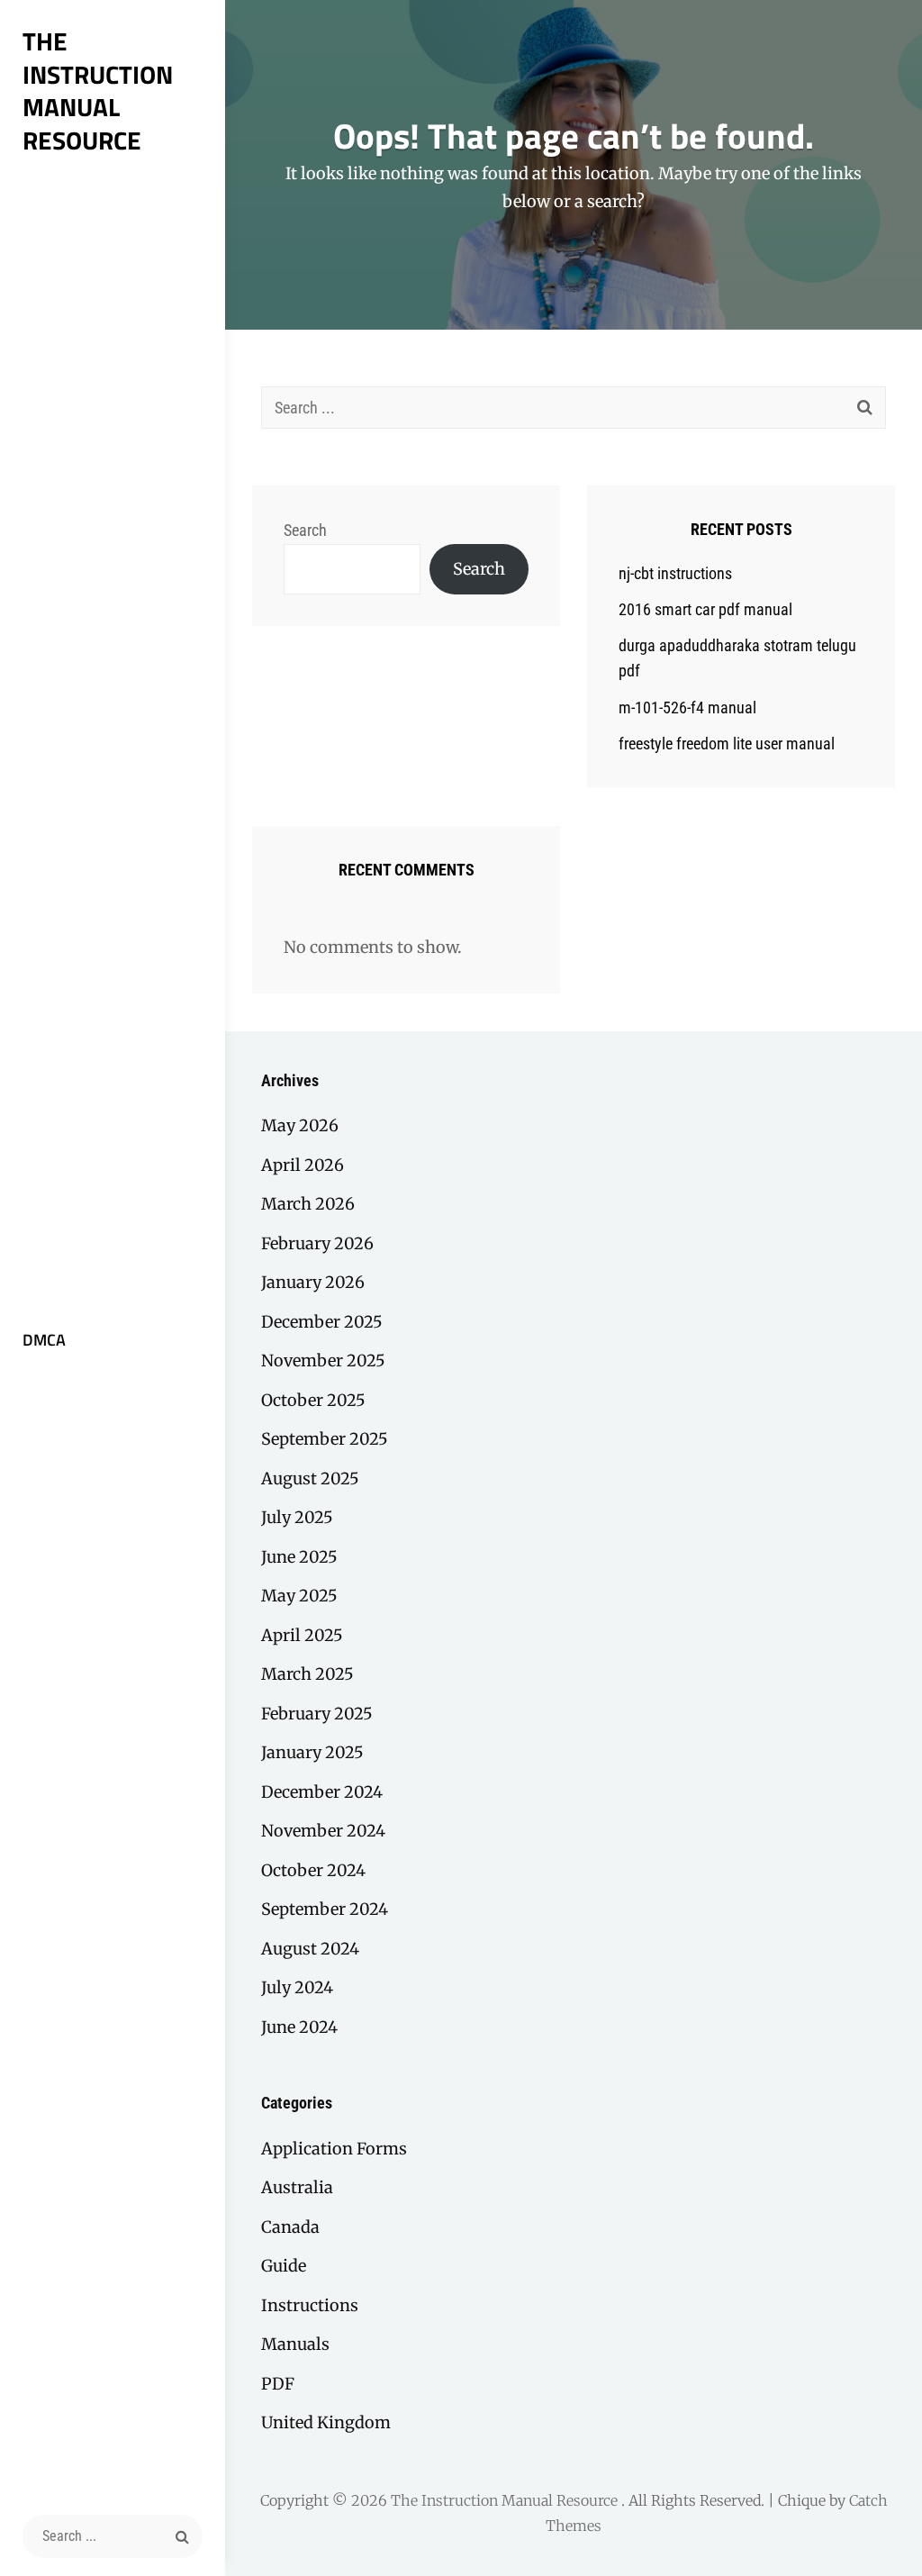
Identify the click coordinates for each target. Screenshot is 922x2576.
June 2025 (299, 1557)
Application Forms (334, 2149)
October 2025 (313, 1400)
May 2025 (299, 1596)
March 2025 (307, 1674)
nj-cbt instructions (675, 573)
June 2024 (299, 2027)
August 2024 (310, 1949)
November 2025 (323, 1361)
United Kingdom (326, 2422)
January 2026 (313, 1282)
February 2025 (317, 1714)
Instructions (310, 2305)
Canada (290, 2227)
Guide (284, 2266)
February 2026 (317, 1243)
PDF (278, 2384)
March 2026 (308, 1204)
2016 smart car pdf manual (705, 609)
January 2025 (312, 1752)
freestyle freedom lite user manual (727, 744)
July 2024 (297, 1987)
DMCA (44, 1340)
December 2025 (322, 1322)
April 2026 (303, 1165)
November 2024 (323, 1831)
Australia (297, 2187)
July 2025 (297, 1517)
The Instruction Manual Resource (98, 91)
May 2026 (300, 1125)
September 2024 (325, 1909)
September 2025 (325, 1439)
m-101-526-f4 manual (687, 707)
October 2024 (313, 1870)
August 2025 (310, 1478)
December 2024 (322, 1792)
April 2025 (302, 1635)
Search (305, 530)
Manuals (295, 2344)
